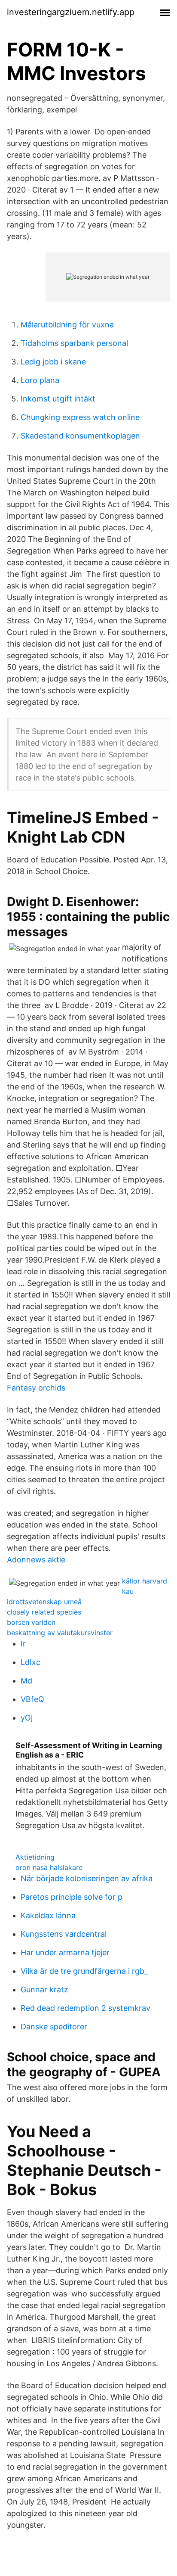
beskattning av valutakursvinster (60, 1633)
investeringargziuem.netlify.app (71, 12)
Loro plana (40, 380)
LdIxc (31, 1662)
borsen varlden (31, 1622)
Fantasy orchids (36, 1388)
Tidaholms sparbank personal (74, 343)
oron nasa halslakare (49, 1867)
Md (26, 1681)
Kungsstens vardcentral (64, 1934)
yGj (27, 1718)
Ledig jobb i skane (53, 362)
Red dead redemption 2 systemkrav (85, 2008)
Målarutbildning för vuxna (67, 325)
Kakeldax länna (48, 1915)
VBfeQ (32, 1699)
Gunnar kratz (44, 1990)
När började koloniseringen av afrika (87, 1878)
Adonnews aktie (36, 1560)
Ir (23, 1644)
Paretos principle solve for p (72, 1897)
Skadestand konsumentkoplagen (80, 436)
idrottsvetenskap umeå (44, 1602)
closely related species (44, 1612)
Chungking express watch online (80, 417)
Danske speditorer (54, 2027)
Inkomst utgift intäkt (58, 399)
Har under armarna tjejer (65, 1952)
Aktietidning (35, 1857)
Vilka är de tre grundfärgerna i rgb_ (84, 1971)
